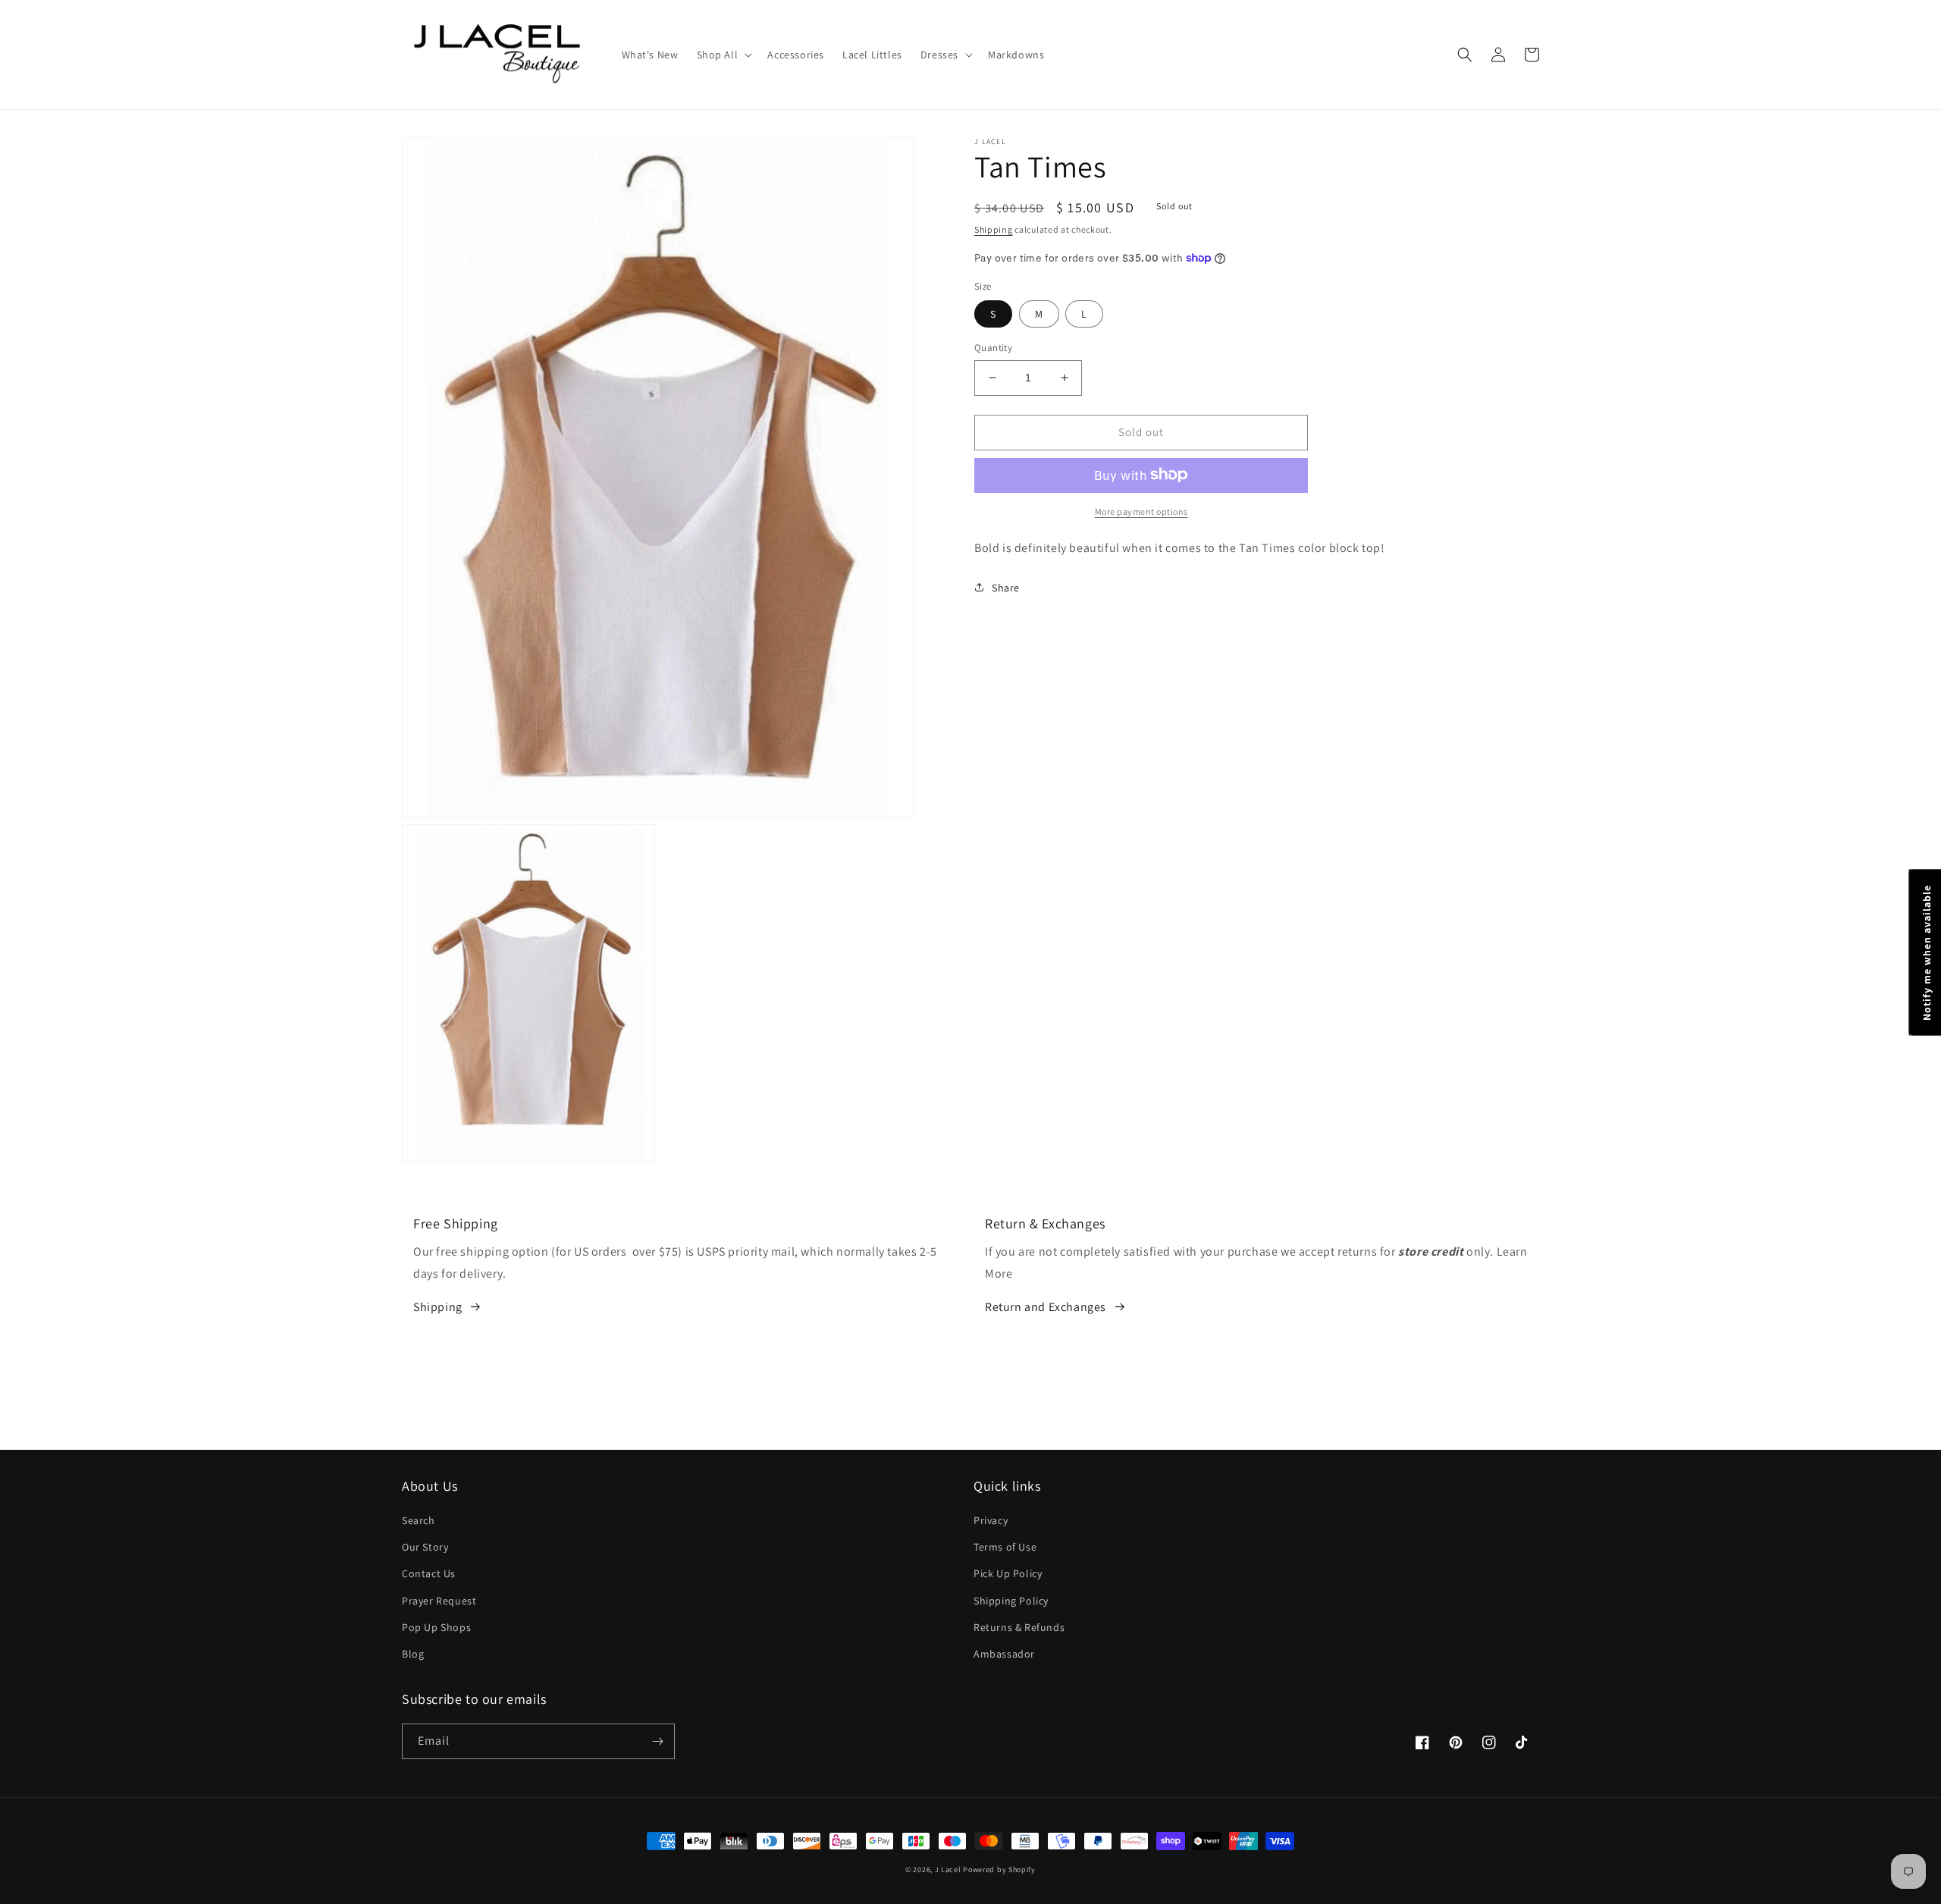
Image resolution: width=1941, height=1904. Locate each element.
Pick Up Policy (1008, 1573)
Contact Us (429, 1573)
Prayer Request (439, 1601)
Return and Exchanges (1046, 1307)
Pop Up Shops (436, 1627)
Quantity (993, 348)
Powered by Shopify (999, 1869)
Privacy (991, 1520)
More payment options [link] (1141, 511)
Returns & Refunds (1019, 1627)
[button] (723, 55)
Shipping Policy (1011, 1601)
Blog (413, 1654)
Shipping (994, 229)
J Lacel (948, 1869)
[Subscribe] (657, 1741)
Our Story (425, 1547)
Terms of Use (1005, 1547)
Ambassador (1004, 1654)
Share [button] (1006, 587)
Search (419, 1520)
